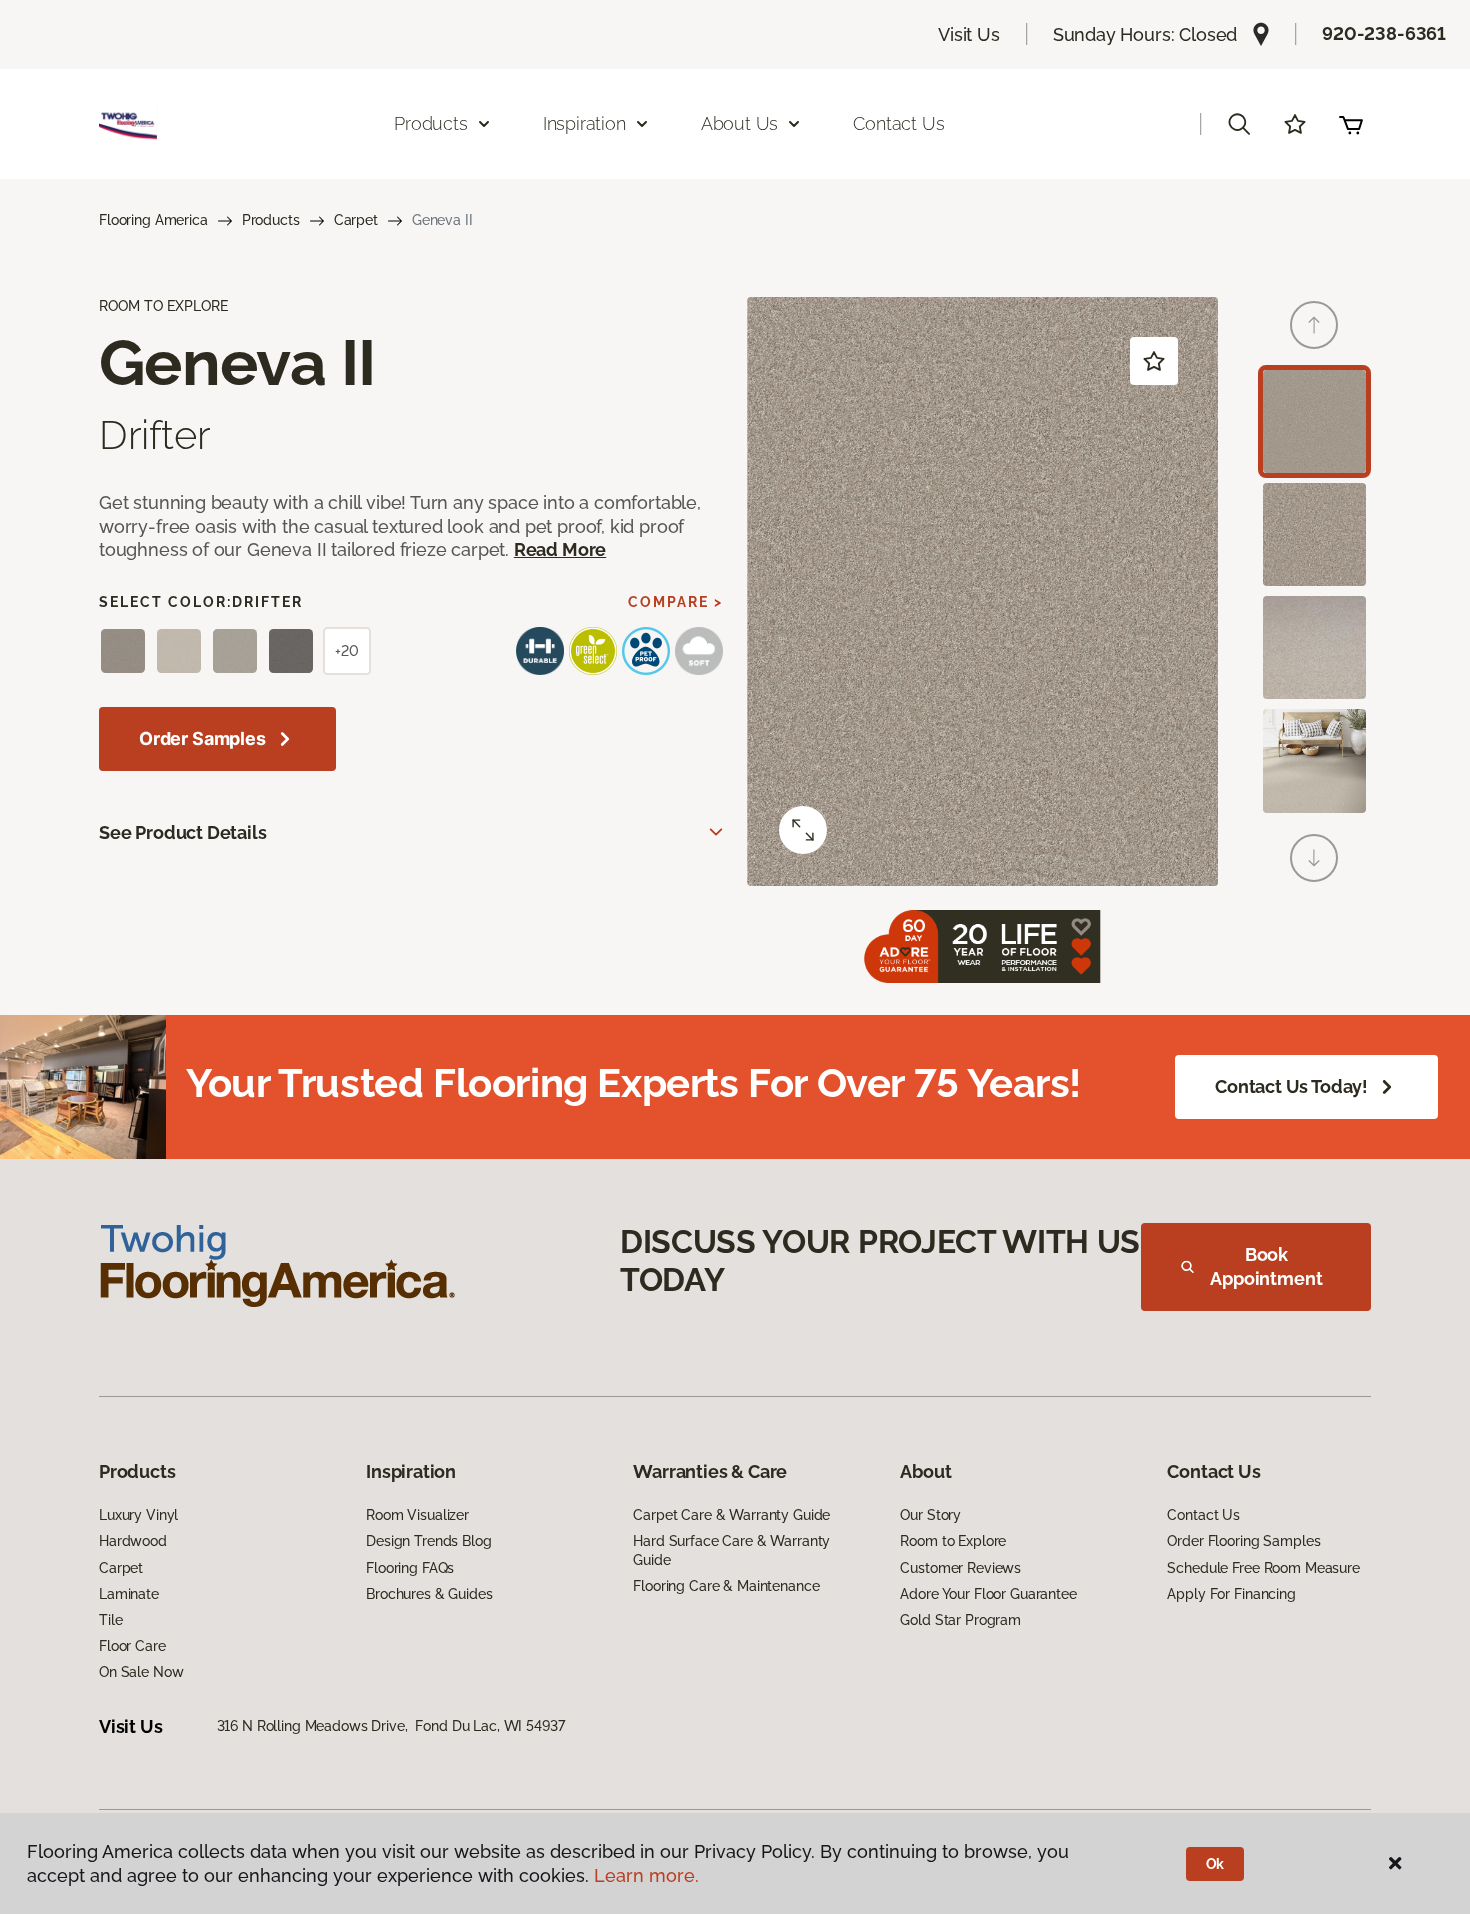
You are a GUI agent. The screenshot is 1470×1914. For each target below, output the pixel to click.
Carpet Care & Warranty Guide (731, 1515)
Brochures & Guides (429, 1594)
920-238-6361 (1384, 33)
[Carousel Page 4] (1314, 760)
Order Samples (202, 738)
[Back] (1314, 325)
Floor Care (132, 1646)
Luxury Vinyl (138, 1515)
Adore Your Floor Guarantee (988, 1594)
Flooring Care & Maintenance (726, 1586)
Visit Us (969, 34)
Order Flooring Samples (1243, 1541)
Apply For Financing (1231, 1594)
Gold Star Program (960, 1620)
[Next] (1314, 858)
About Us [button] (740, 123)
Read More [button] (560, 549)
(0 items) (1351, 124)
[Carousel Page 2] (1314, 534)
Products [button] (431, 123)
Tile (110, 1620)
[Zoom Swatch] (803, 830)
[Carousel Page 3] (1314, 647)
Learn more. (646, 1875)
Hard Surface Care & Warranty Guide (731, 1550)
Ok (1215, 1864)
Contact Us (898, 123)
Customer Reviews (960, 1568)
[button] (1239, 124)
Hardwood (133, 1541)
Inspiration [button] (584, 123)
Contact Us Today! (1291, 1086)
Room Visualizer (417, 1515)
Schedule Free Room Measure (1263, 1568)
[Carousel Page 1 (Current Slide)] (1314, 421)
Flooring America (153, 220)
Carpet (356, 220)
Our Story (930, 1515)
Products (271, 220)
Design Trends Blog (428, 1541)
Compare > (675, 602)
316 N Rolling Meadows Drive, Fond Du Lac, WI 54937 (391, 1726)
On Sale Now (141, 1672)
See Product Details (183, 832)
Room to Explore (953, 1541)
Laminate (129, 1594)
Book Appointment (1266, 1266)
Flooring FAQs (410, 1568)
